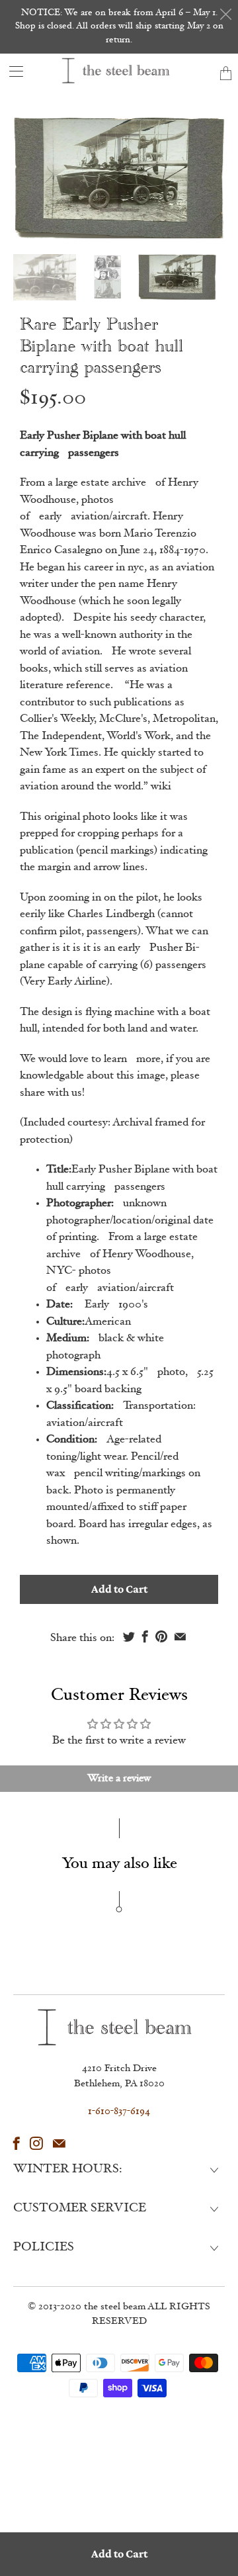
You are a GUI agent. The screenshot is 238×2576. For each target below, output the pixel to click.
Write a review (119, 1779)
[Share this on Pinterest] (161, 1636)
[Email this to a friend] (180, 1636)
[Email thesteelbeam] (59, 2143)
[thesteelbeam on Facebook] (17, 2143)
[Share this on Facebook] (145, 1636)
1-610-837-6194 (119, 2112)
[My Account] (12, 71)
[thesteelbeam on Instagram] (36, 2143)
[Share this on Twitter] (129, 1636)
